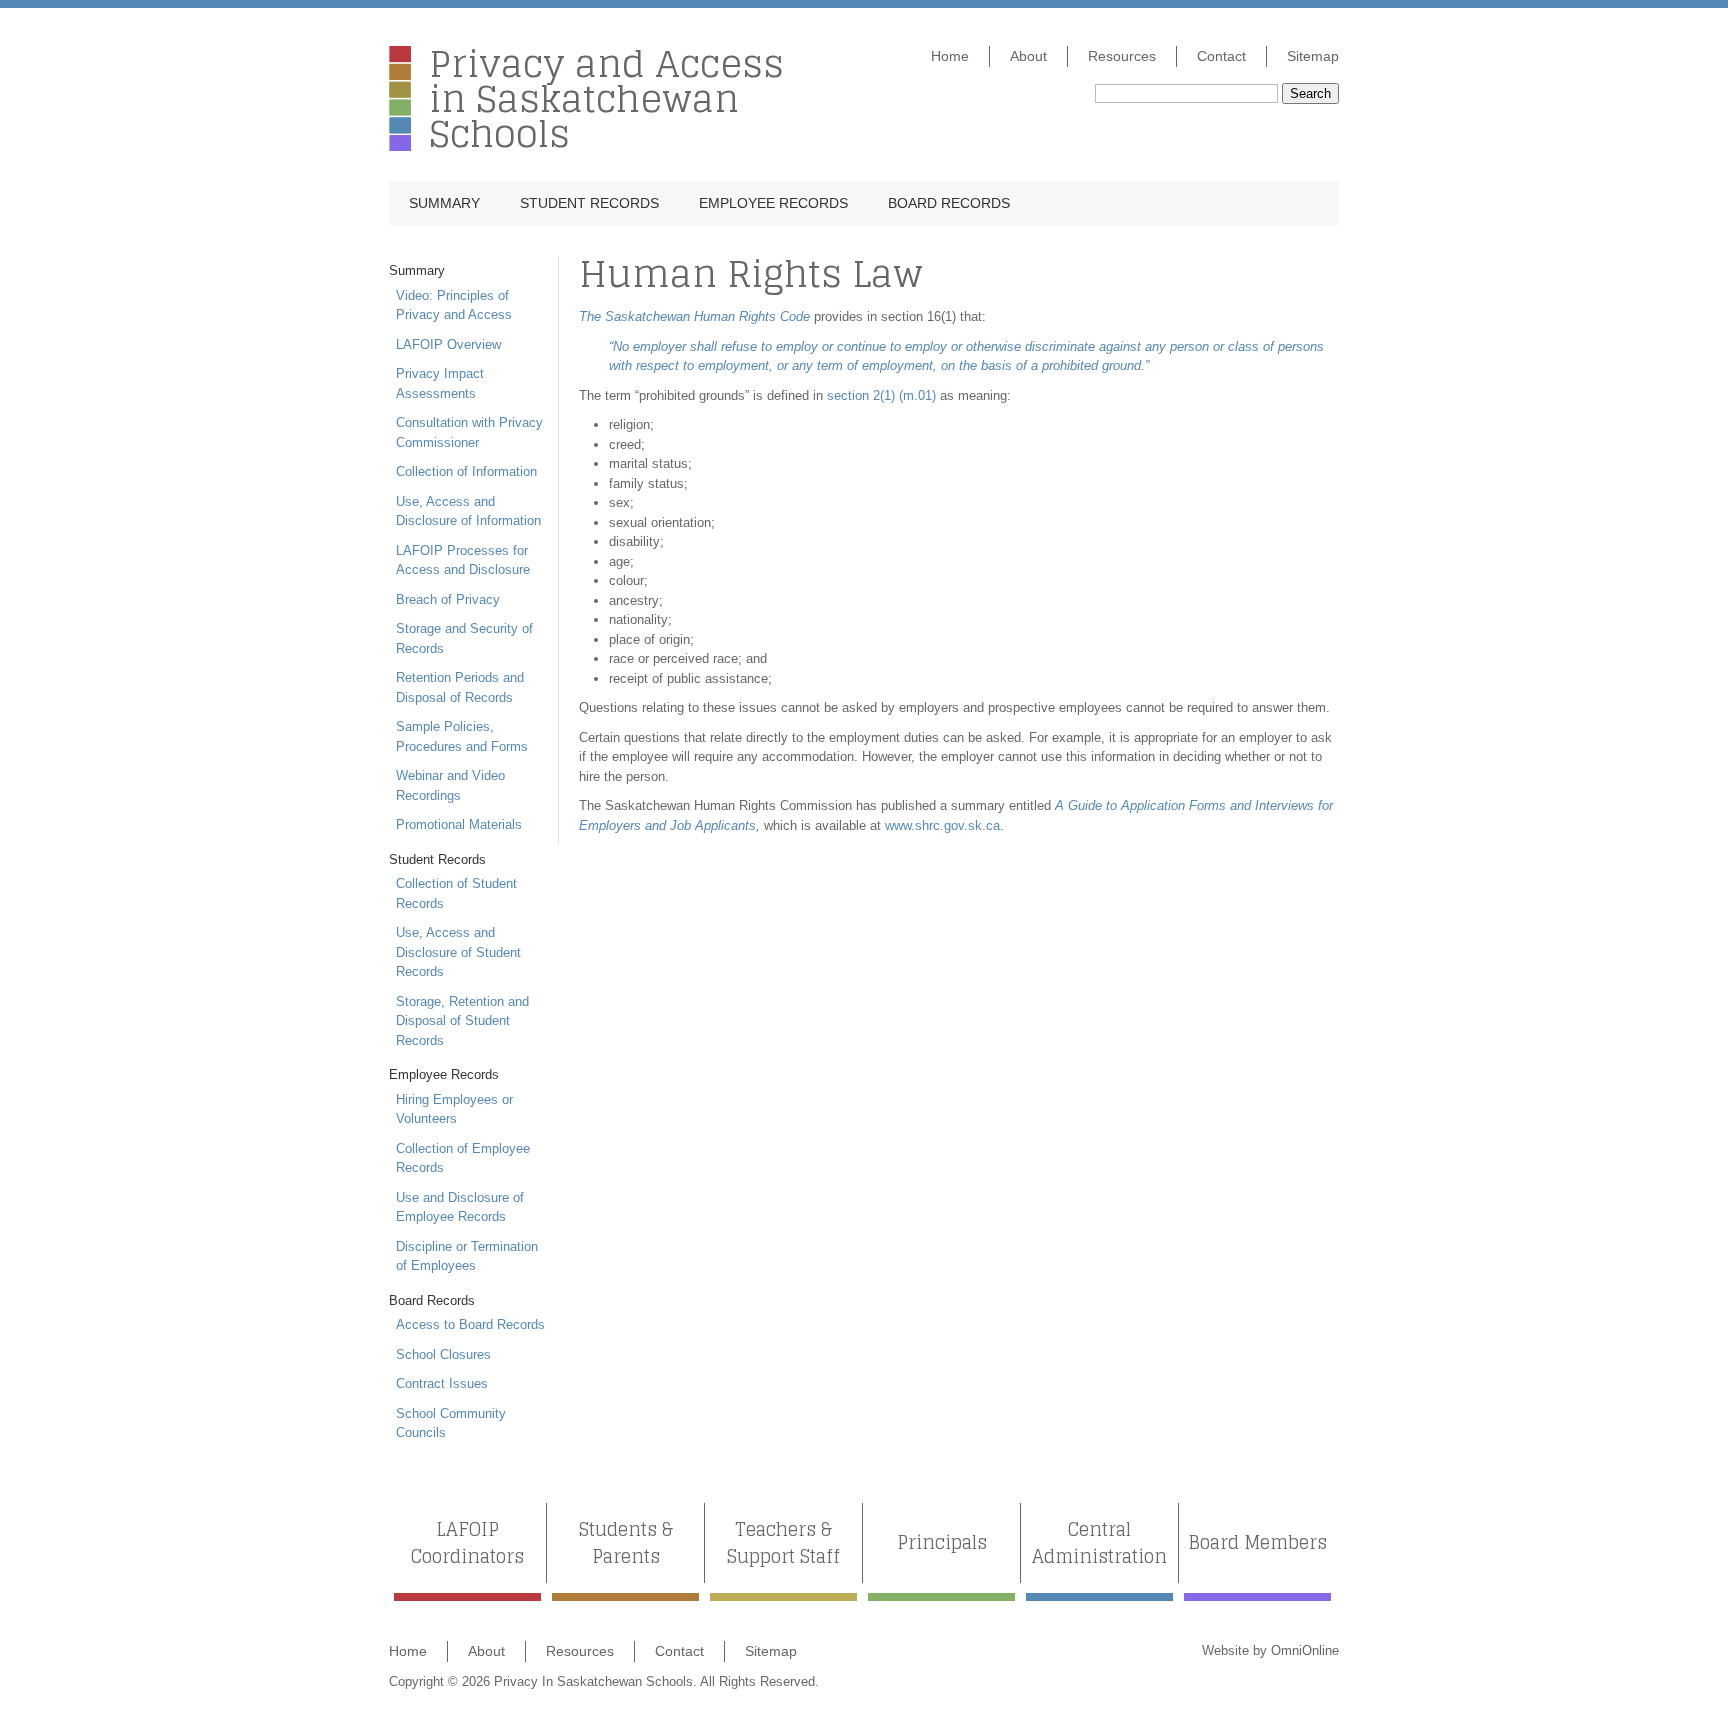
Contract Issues (442, 1383)
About (1028, 56)
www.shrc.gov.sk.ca (942, 825)
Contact (1221, 56)
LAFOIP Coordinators (467, 1543)
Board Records (949, 203)
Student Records (589, 203)
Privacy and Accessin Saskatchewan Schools (606, 98)
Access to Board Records (470, 1324)
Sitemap (1313, 56)
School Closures (443, 1354)
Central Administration (1099, 1543)
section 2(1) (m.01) (881, 395)
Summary (444, 203)
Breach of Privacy (448, 599)
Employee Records (773, 203)
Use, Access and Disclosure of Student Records (458, 952)
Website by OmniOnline (1270, 1650)
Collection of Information (466, 471)
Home (950, 56)
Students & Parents (626, 1543)
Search (1310, 93)
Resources (1122, 56)
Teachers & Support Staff (783, 1543)
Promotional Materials (459, 824)
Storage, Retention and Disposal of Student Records (462, 1021)
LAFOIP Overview (448, 344)
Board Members (1257, 1542)
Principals (942, 1542)
